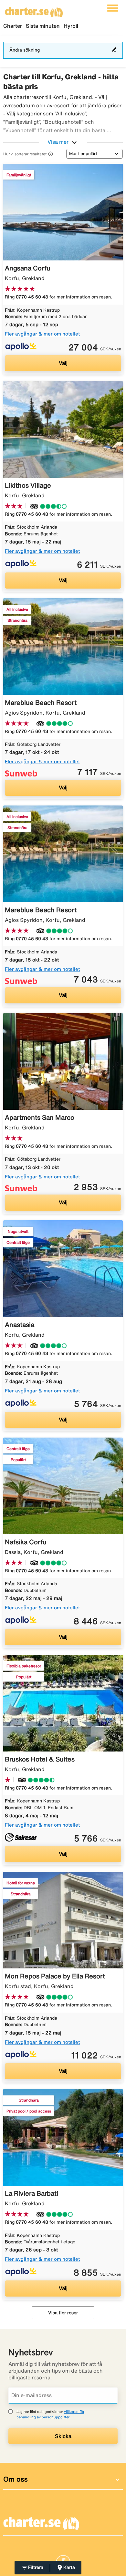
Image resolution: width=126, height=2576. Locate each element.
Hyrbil (71, 26)
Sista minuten (43, 26)
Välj (63, 363)
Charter (13, 26)
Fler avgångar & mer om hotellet (42, 334)
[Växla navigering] (113, 8)
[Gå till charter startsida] (34, 10)
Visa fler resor (63, 2313)
